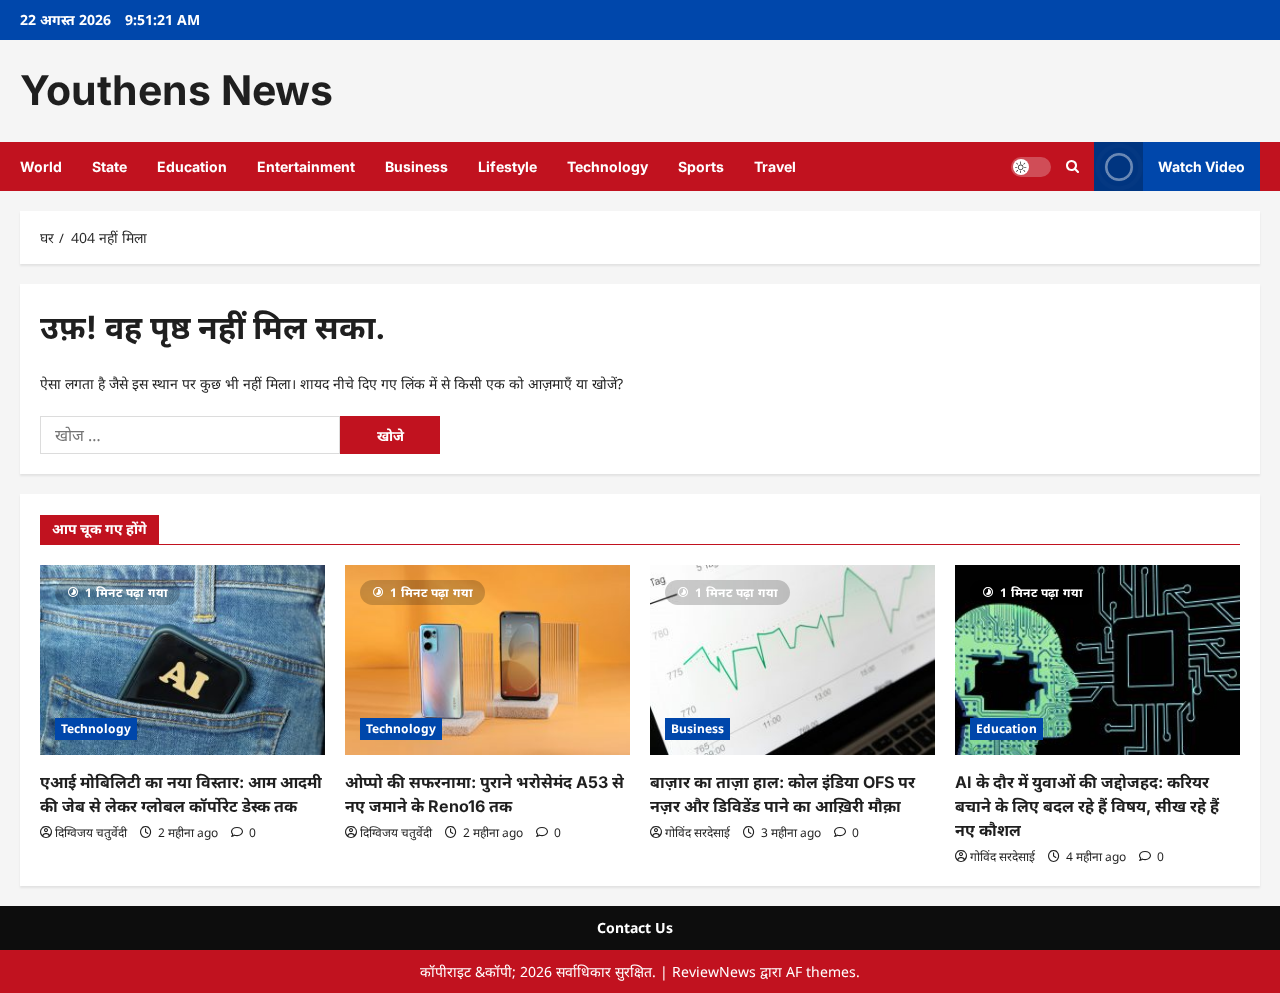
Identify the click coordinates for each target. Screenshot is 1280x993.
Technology (607, 166)
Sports (701, 166)
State (109, 166)
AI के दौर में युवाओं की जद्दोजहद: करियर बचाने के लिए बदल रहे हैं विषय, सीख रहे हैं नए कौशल (1087, 806)
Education (192, 166)
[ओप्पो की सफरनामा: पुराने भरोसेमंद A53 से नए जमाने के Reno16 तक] (487, 660)
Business (416, 166)
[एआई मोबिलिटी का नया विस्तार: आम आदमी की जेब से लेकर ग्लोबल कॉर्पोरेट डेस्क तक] (182, 660)
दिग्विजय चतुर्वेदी (91, 832)
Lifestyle (507, 166)
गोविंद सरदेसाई (697, 832)
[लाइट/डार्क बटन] (1031, 166)
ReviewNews (714, 971)
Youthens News (176, 90)
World (41, 166)
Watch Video (1201, 165)
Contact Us (635, 927)
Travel (775, 166)
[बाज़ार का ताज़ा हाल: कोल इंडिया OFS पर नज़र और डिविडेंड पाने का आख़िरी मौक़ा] (792, 660)
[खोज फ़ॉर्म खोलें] (1072, 166)
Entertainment (306, 166)
